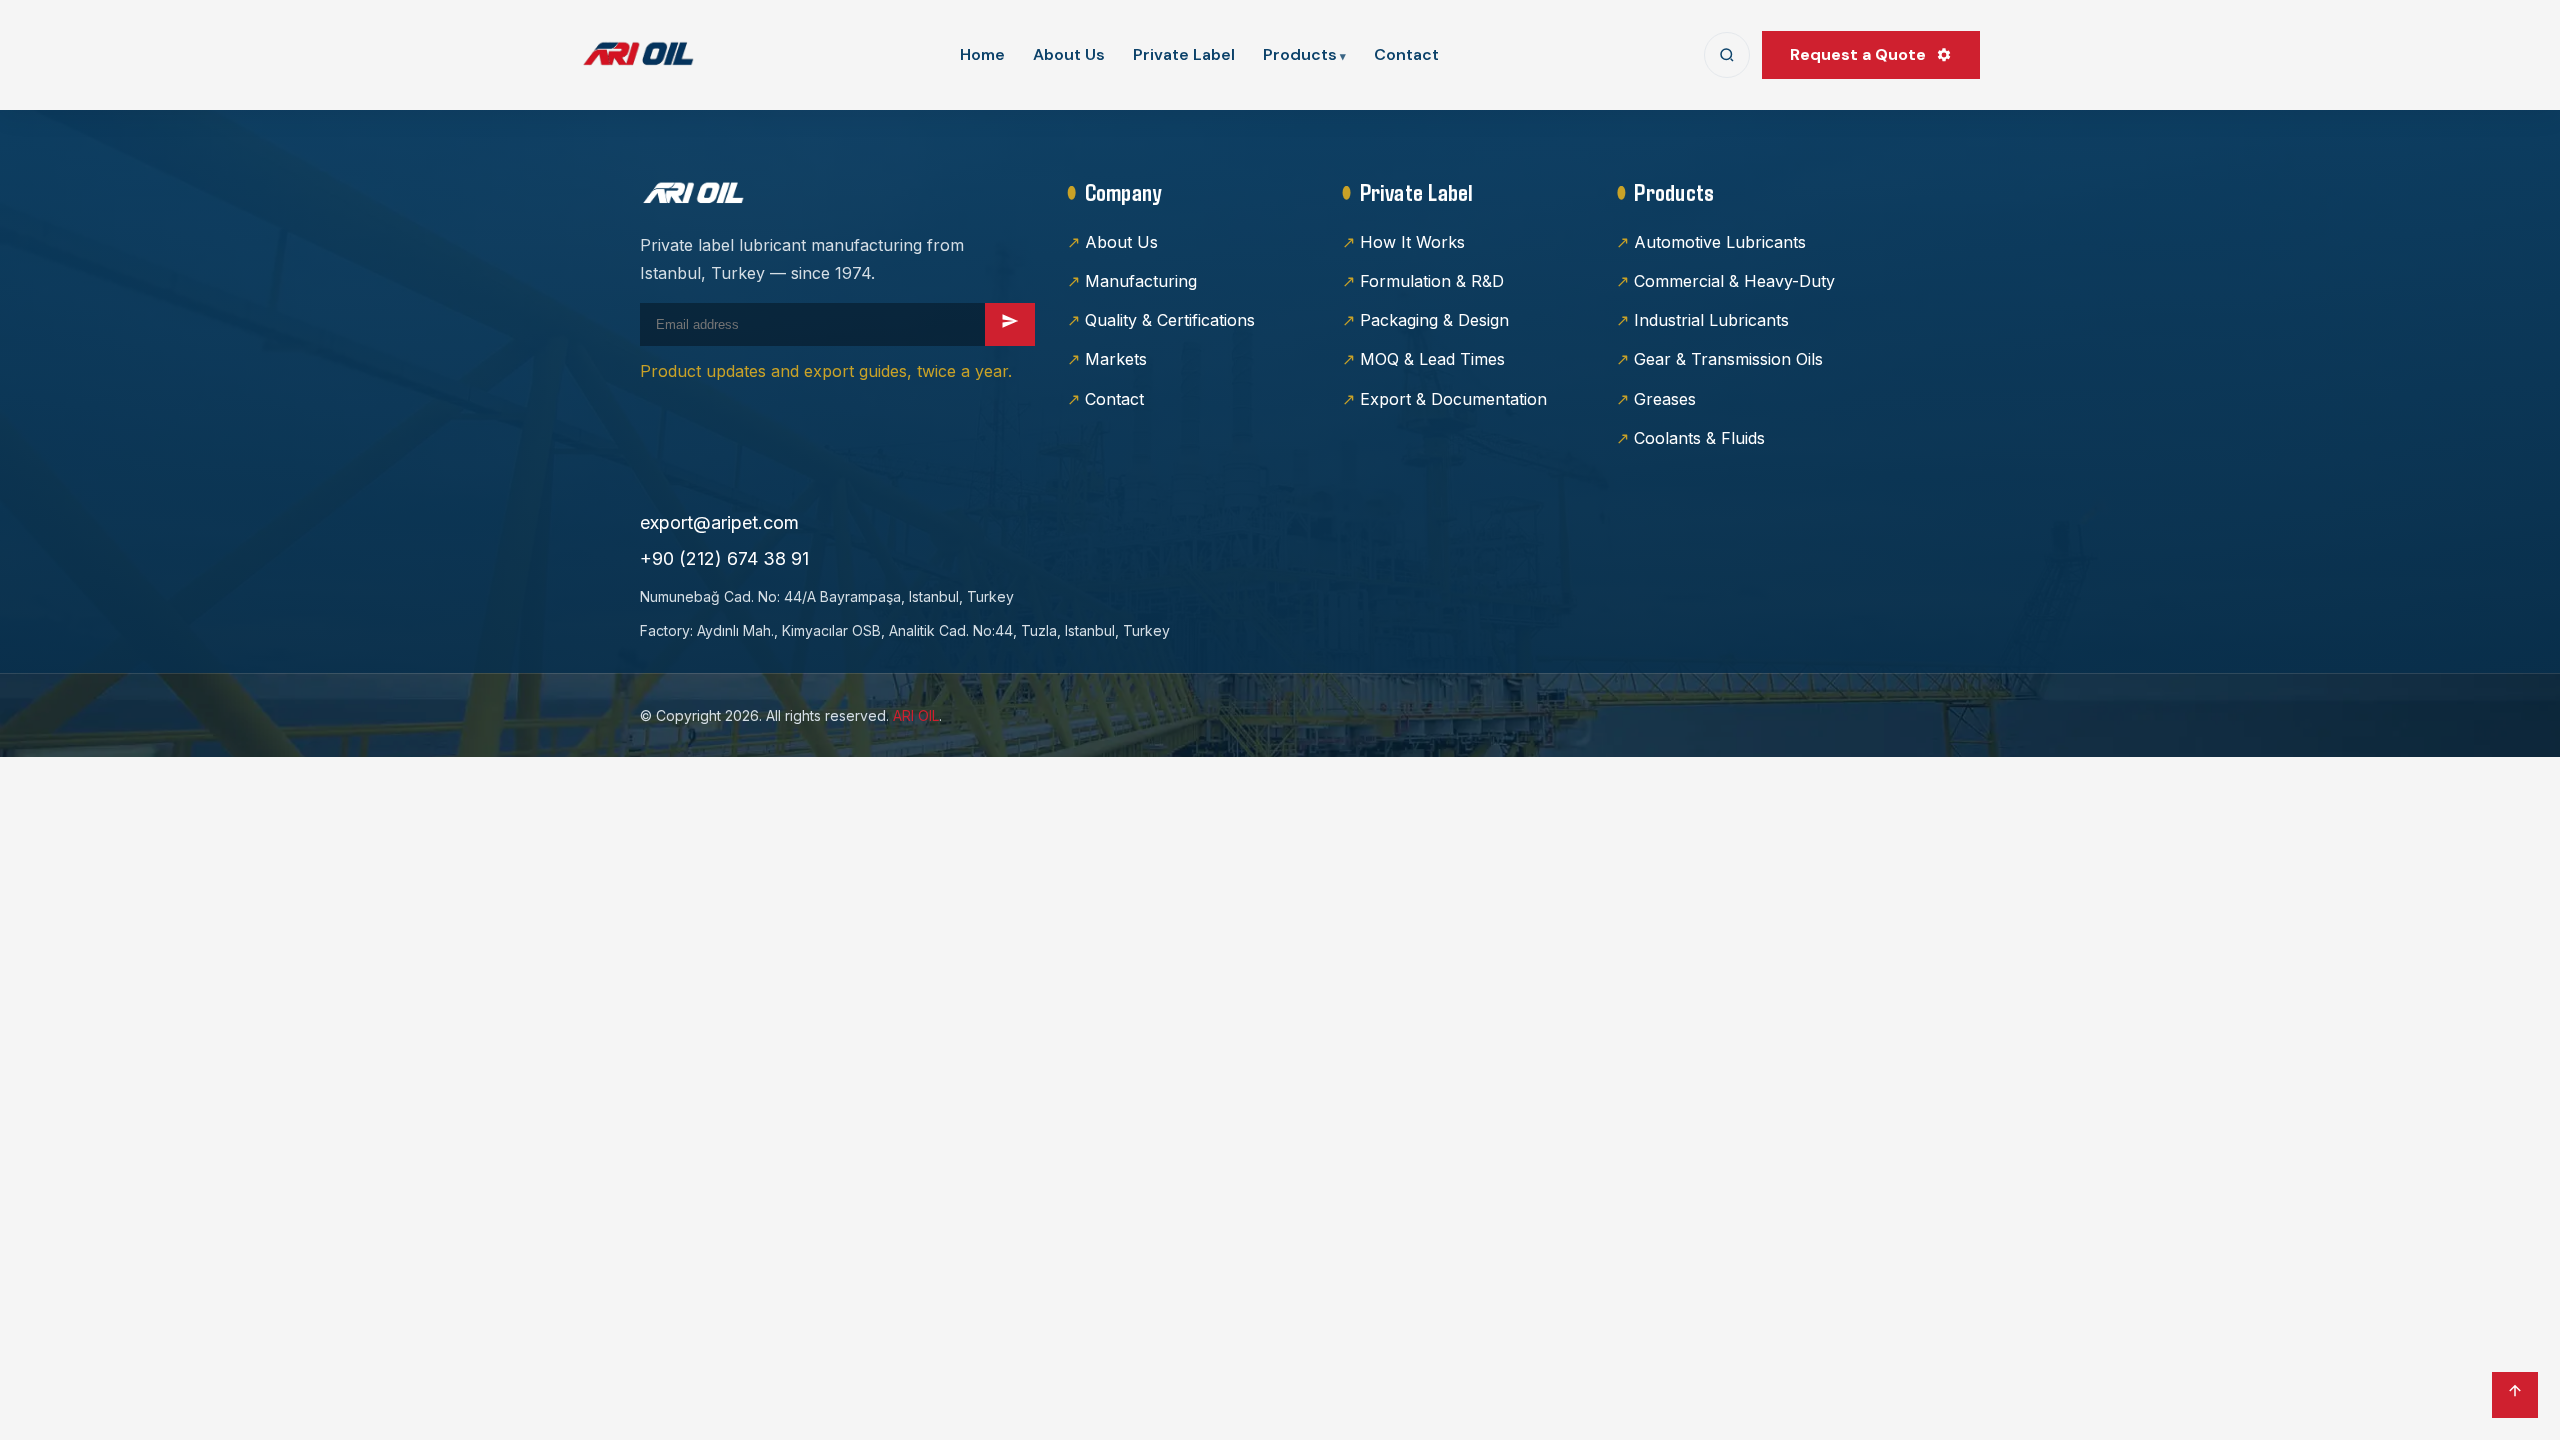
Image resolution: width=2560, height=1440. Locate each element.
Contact (1406, 54)
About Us (1069, 54)
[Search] (1727, 55)
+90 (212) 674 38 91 (724, 558)
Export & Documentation (1453, 399)
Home (982, 54)
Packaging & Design (1434, 320)
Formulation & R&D (1432, 281)
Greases (1665, 399)
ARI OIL (916, 715)
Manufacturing (1141, 281)
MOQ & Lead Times (1432, 359)
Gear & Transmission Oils (1728, 359)
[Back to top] (2515, 1395)
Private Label (1184, 54)
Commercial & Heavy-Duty (1734, 281)
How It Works (1412, 242)
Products (1300, 54)
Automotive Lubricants (1720, 242)
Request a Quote (1858, 54)
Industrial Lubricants (1711, 320)
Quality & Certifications (1170, 320)
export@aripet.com (719, 522)
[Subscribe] (1010, 324)
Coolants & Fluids (1699, 438)
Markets (1116, 359)
